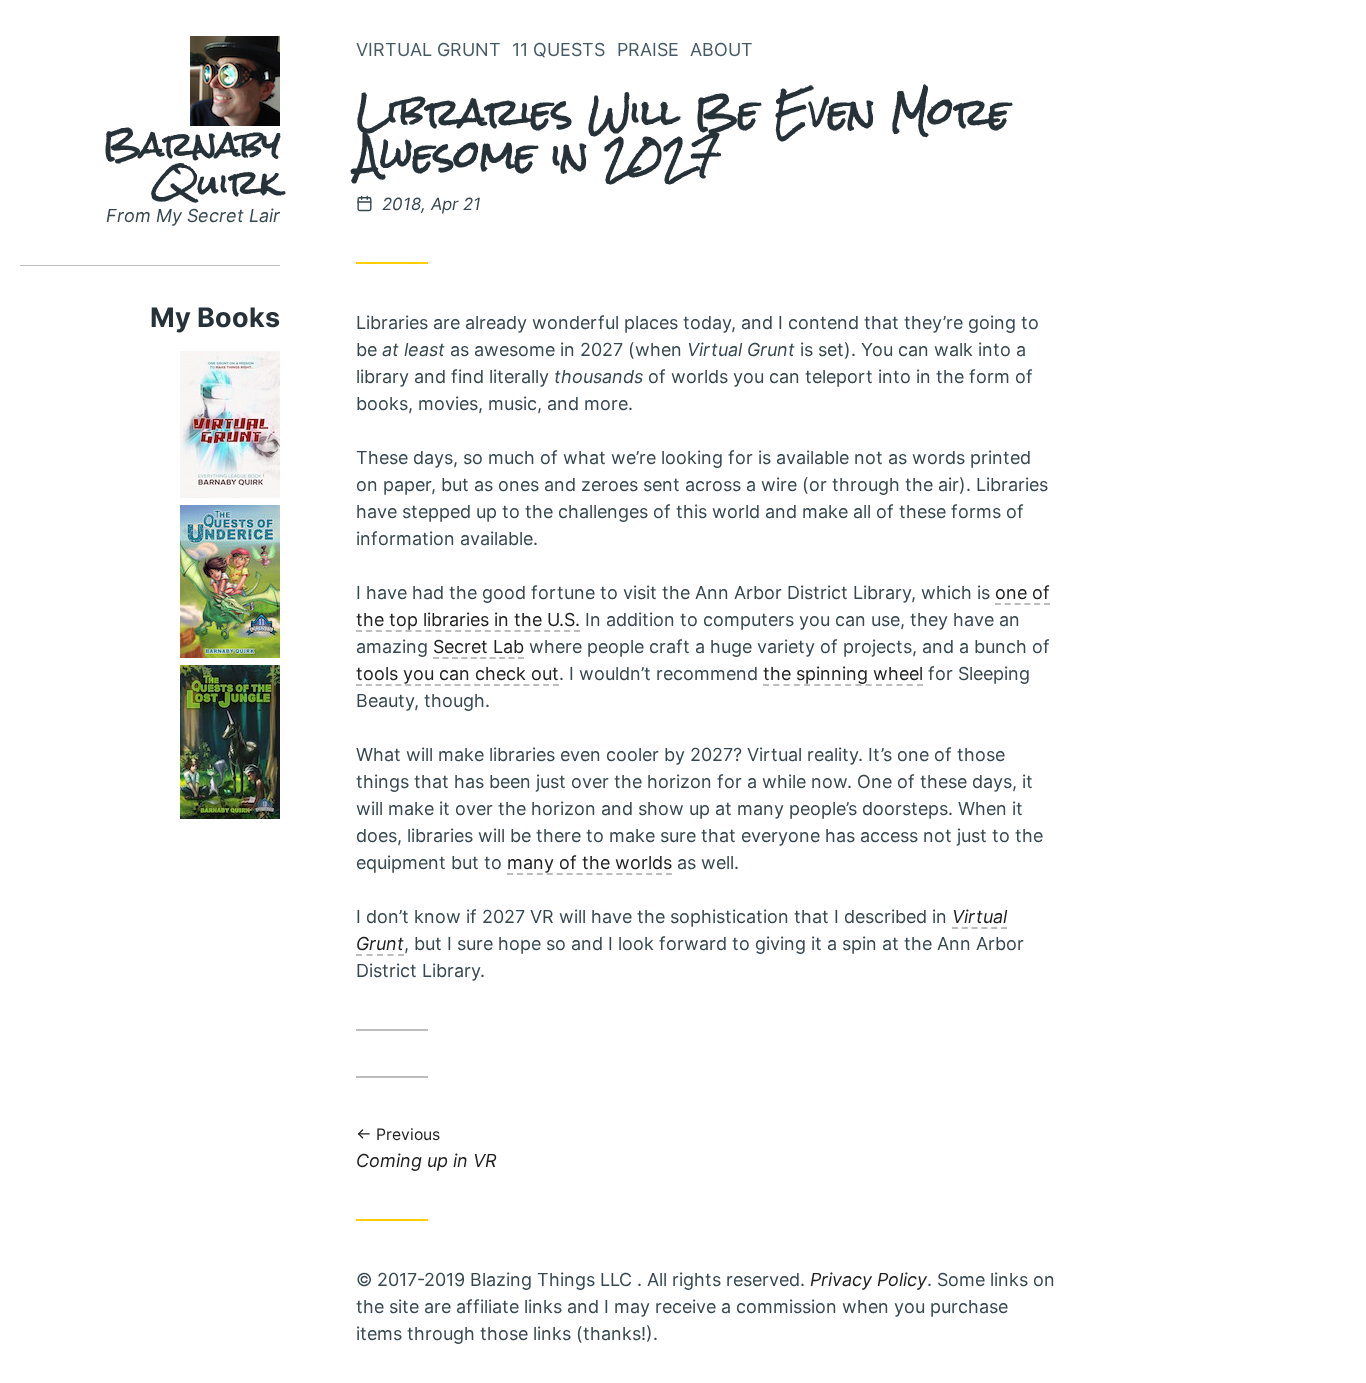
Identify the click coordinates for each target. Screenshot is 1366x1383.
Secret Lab (478, 646)
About (721, 49)
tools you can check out (457, 673)
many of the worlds (589, 862)
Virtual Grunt (428, 49)
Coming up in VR (426, 1149)
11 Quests (558, 49)
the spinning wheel (843, 673)
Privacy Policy (868, 1279)
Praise (648, 49)
